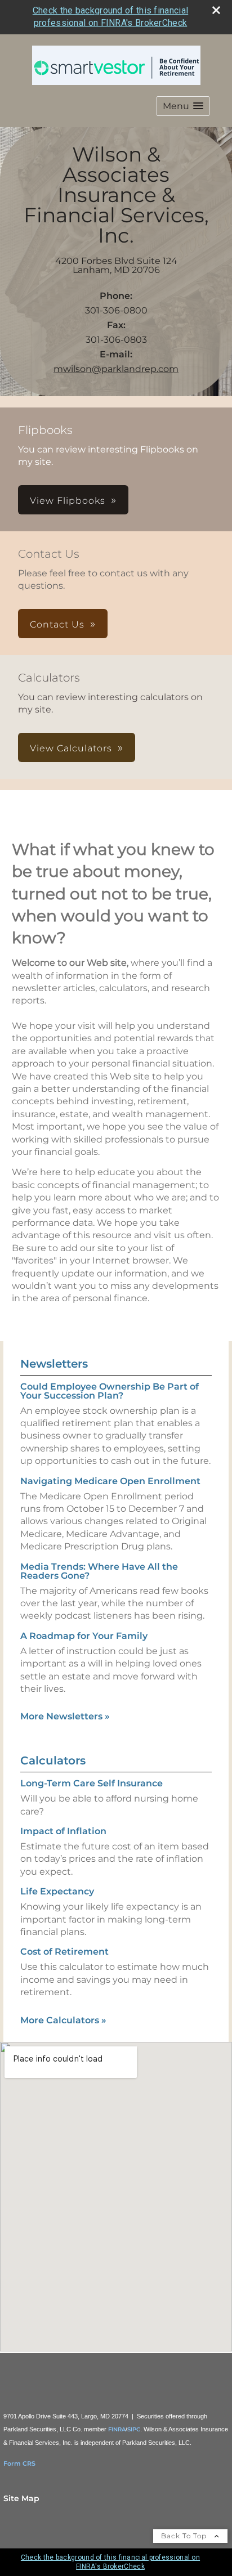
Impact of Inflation (63, 1831)
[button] (183, 106)
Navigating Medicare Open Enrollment (110, 1481)
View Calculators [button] (71, 748)
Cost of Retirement (64, 1952)
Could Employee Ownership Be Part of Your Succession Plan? (110, 1391)
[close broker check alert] (216, 10)
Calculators (53, 1760)
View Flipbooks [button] (68, 501)
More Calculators (63, 2020)
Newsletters (54, 1364)
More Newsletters (65, 1716)
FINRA (117, 2429)
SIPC (134, 2429)
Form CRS (19, 2463)
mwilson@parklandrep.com (116, 369)
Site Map (21, 2498)
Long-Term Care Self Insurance (92, 1783)
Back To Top (185, 2536)
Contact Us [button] (57, 624)
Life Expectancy (57, 1891)
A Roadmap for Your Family (84, 1636)
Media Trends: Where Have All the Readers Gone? (99, 1571)
